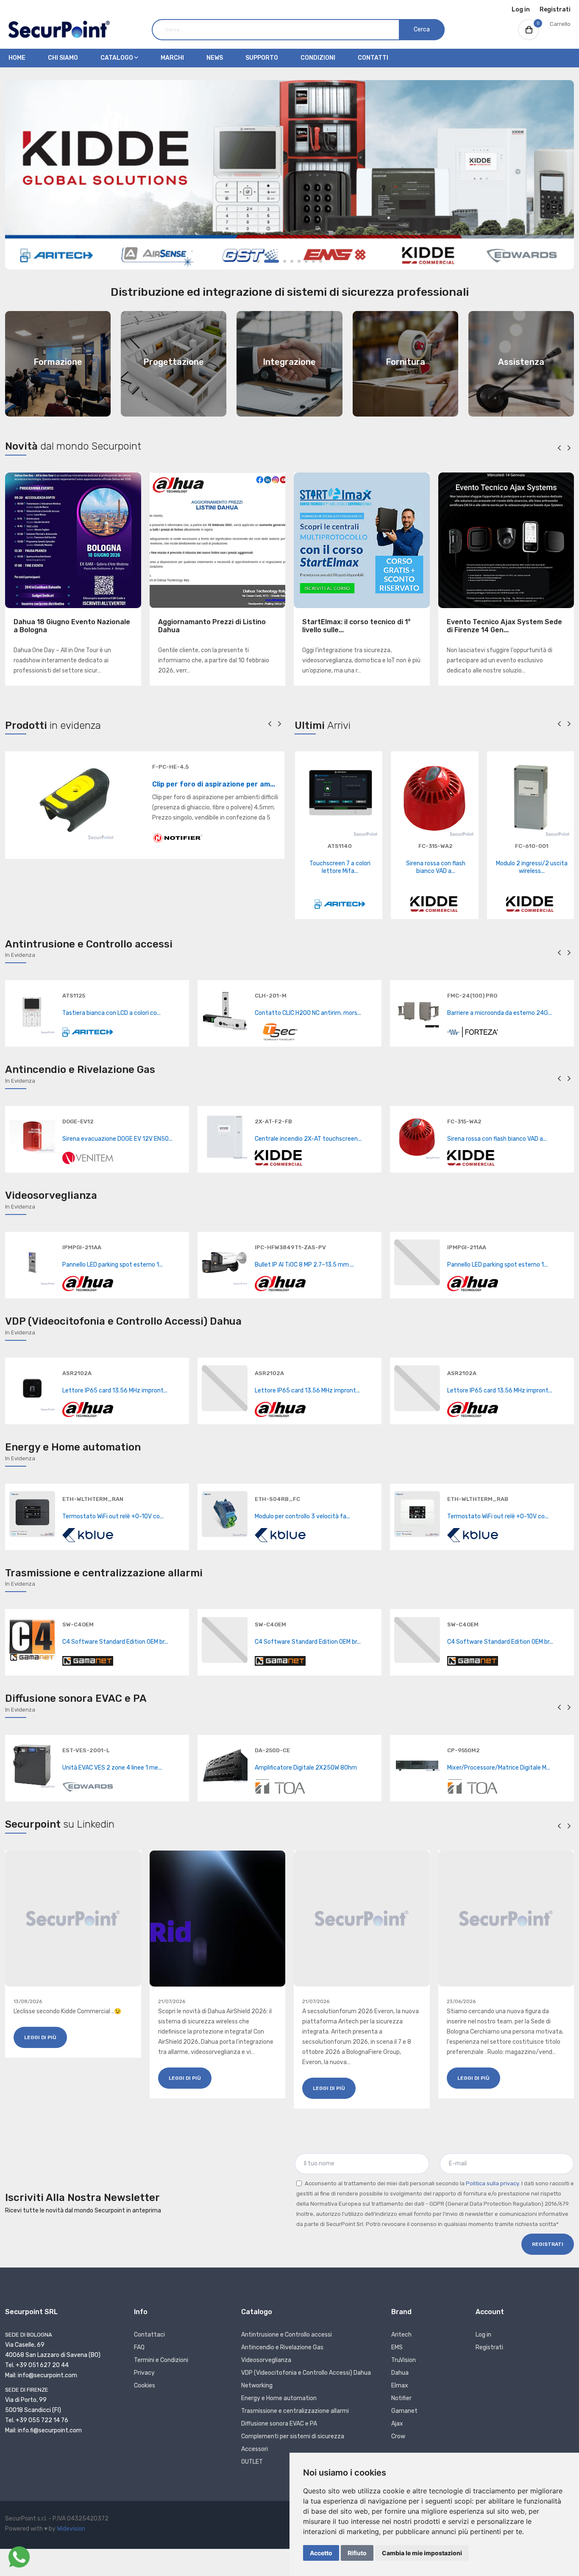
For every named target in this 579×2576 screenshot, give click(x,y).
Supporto (262, 58)
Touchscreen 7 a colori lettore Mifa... (340, 867)
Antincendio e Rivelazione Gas (282, 2347)
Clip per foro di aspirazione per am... (214, 784)
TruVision (404, 2360)
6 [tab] (306, 261)
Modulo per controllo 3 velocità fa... (302, 1516)
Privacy (144, 2373)
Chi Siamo (63, 58)
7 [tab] (313, 261)
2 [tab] (271, 261)
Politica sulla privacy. (493, 2183)
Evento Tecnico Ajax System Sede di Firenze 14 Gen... (504, 626)
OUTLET (252, 2462)
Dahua (400, 2373)
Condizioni (318, 58)
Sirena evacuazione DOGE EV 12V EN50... (117, 1139)
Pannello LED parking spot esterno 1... (113, 1265)
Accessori (255, 2449)
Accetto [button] (321, 2553)
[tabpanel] (289, 175)
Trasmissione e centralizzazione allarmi (295, 2411)
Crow (398, 2436)
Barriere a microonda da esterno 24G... (500, 1013)
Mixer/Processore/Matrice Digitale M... (499, 1768)
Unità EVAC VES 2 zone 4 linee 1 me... (112, 1768)
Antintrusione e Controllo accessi (287, 2335)
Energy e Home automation (279, 2398)
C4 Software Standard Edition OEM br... (115, 1642)
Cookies (145, 2386)
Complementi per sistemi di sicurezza (293, 2436)
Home (17, 58)
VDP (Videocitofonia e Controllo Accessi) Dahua (306, 2373)
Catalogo (117, 58)
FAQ (139, 2347)
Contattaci (149, 2335)
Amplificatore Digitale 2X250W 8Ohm (306, 1768)
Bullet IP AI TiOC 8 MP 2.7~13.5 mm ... (304, 1265)
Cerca (422, 29)
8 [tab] (321, 261)
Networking (257, 2386)
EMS (397, 2347)
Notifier (401, 2398)
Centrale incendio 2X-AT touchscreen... (308, 1139)
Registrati (555, 10)
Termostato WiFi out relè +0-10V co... (113, 1516)
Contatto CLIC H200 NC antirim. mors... (308, 1013)
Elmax (400, 2386)
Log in (521, 10)
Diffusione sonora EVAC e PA (279, 2424)
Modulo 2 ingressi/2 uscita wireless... (532, 867)
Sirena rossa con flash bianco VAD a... (436, 867)
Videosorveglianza (266, 2360)
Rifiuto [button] (357, 2553)
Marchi (172, 58)
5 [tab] (299, 261)
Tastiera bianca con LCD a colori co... (111, 1013)
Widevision (71, 2529)
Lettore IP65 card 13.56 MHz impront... (115, 1391)
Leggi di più (40, 2037)
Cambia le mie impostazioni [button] (422, 2553)
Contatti (373, 58)
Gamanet (404, 2411)
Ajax (397, 2424)
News (215, 58)
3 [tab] (285, 261)
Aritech (401, 2335)
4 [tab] (292, 261)
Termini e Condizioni (161, 2360)
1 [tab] (258, 261)
